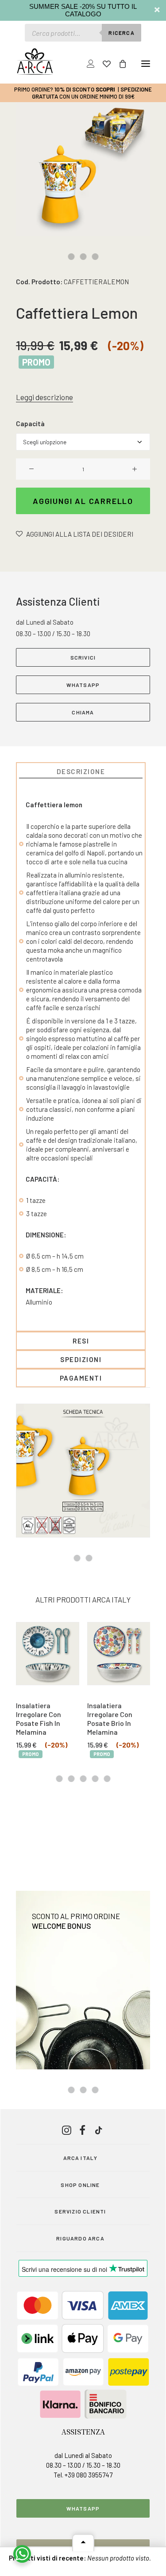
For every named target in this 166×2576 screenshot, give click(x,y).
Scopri (105, 89)
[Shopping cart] (119, 64)
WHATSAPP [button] (83, 685)
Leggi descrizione (44, 397)
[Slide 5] (107, 1779)
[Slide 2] (83, 257)
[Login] (87, 64)
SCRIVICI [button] (83, 657)
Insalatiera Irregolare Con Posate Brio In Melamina (39, 1718)
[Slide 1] (71, 257)
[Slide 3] (95, 257)
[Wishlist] (103, 64)
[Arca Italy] (35, 61)
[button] (146, 64)
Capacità (30, 424)
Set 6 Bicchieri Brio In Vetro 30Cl (117, 1710)
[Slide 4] (95, 1779)
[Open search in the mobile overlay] (83, 33)
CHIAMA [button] (83, 712)
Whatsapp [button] (83, 2508)
